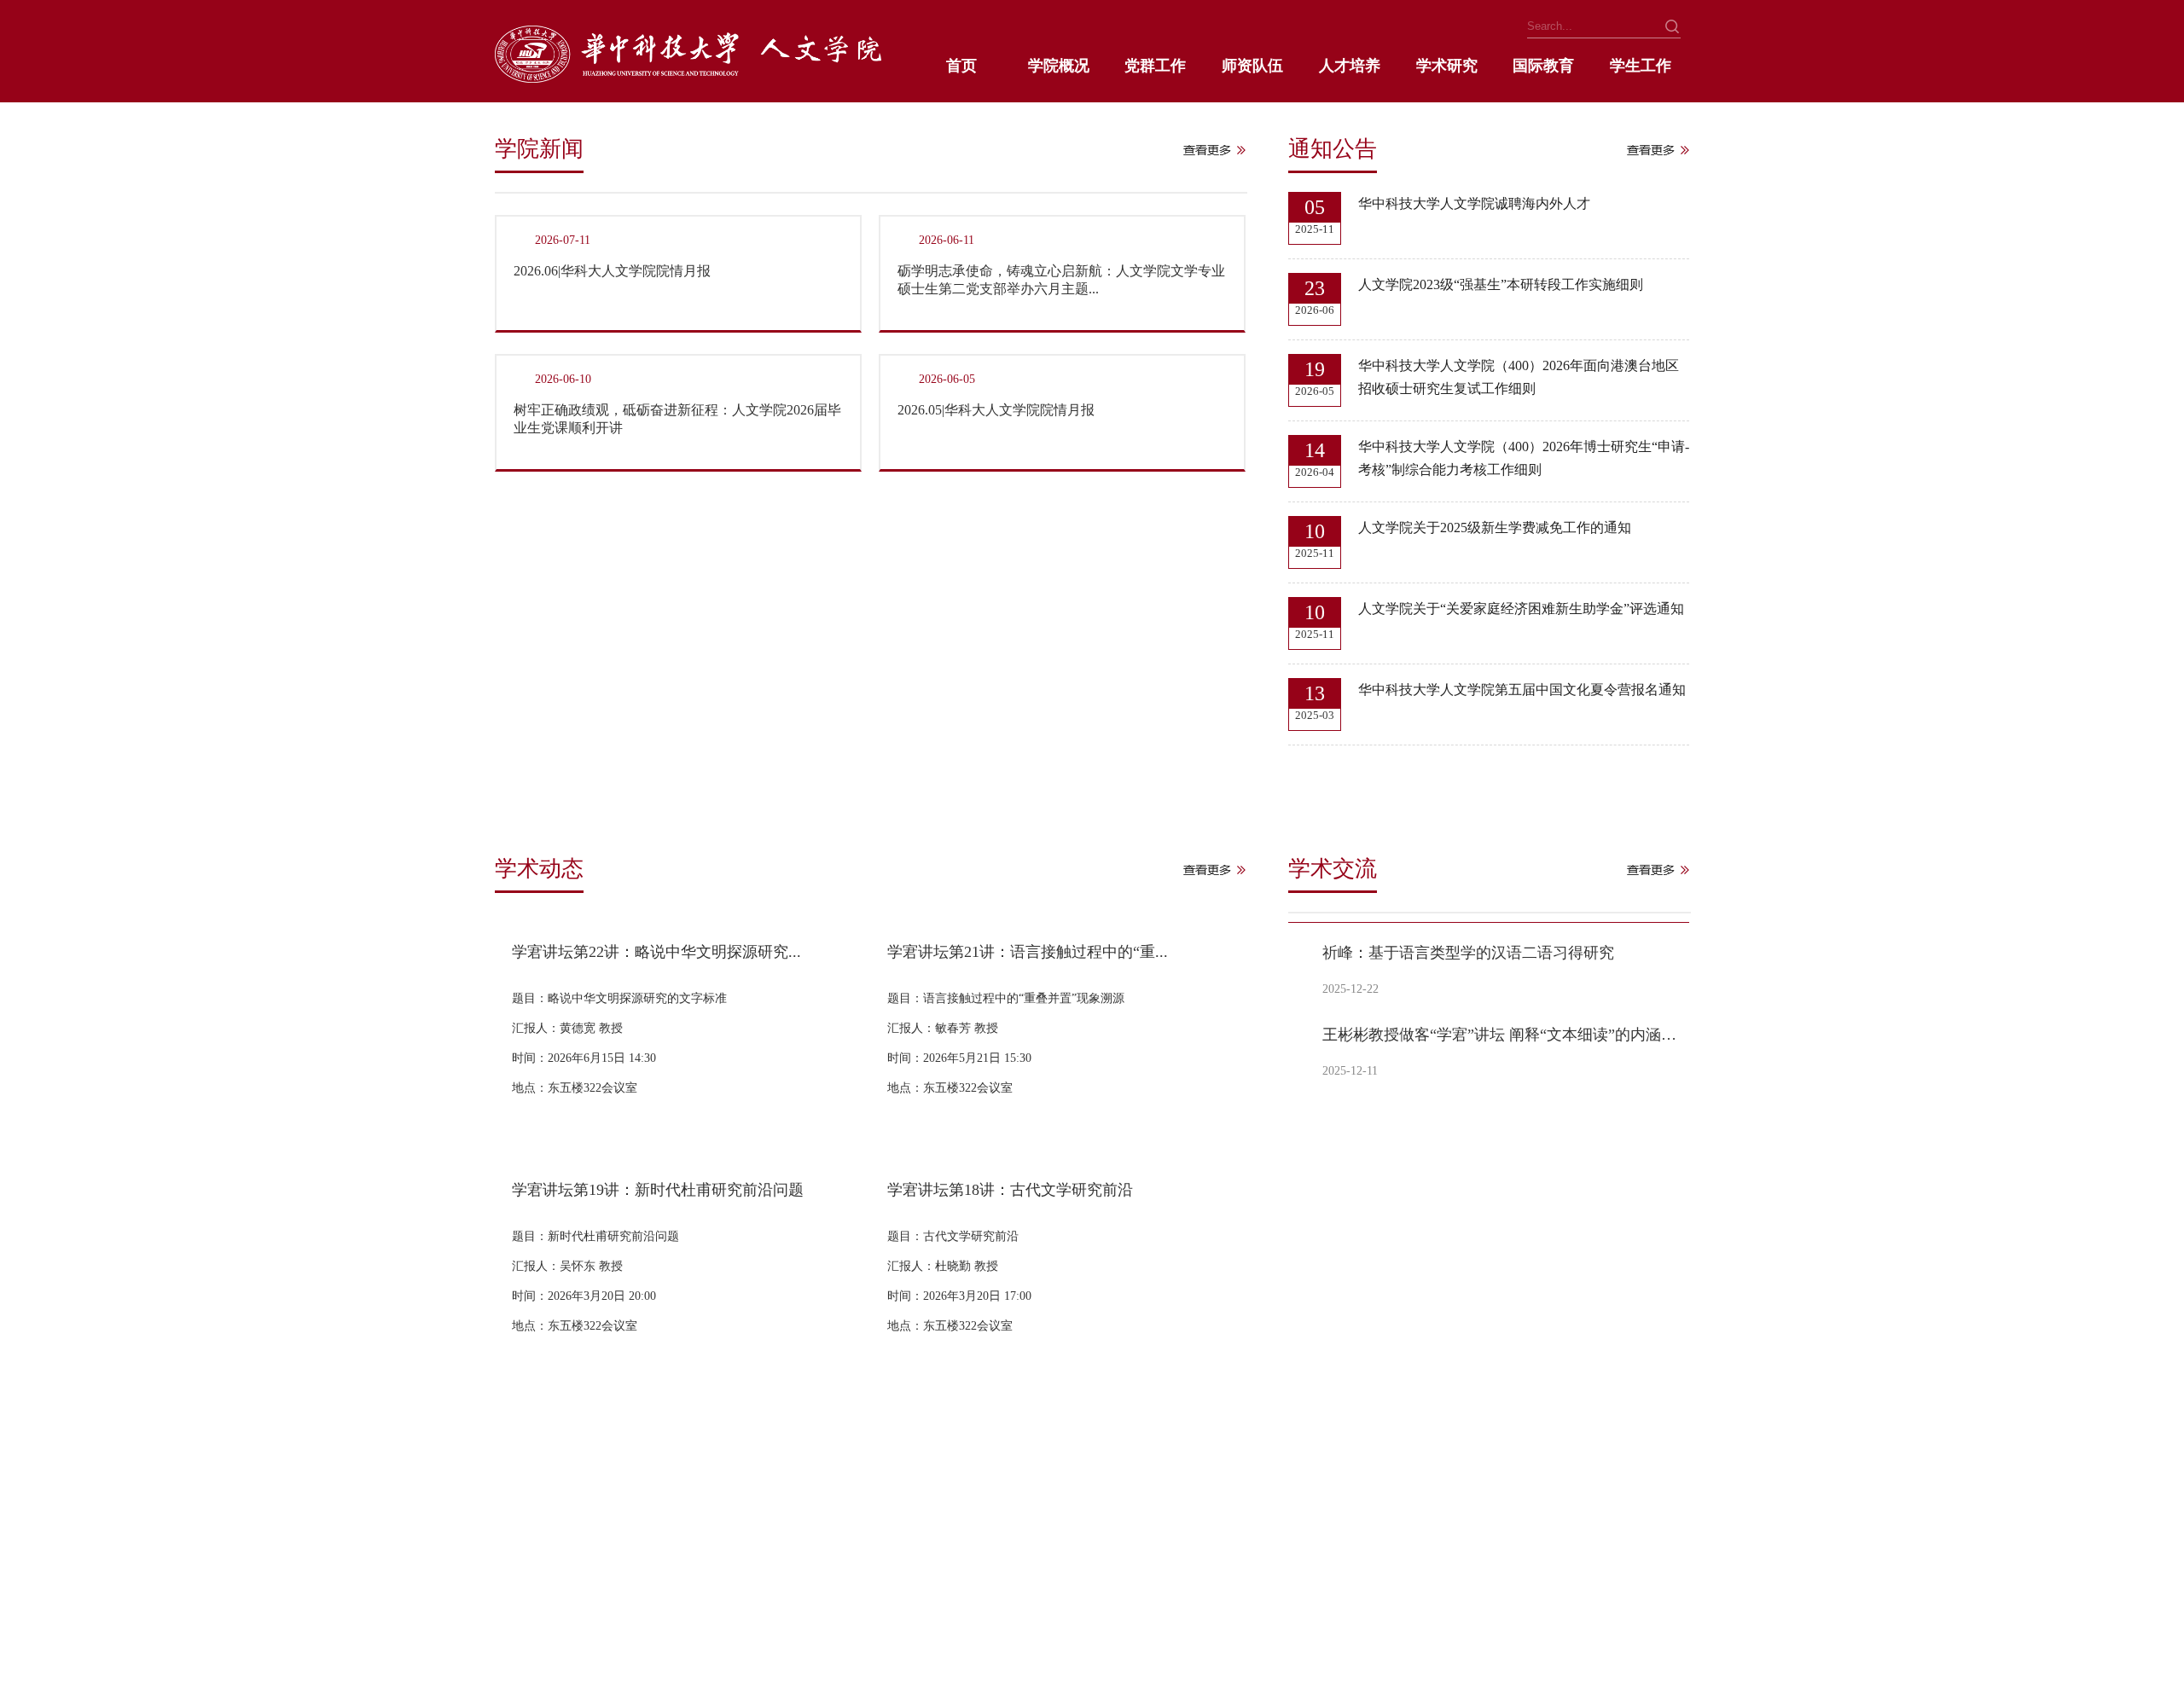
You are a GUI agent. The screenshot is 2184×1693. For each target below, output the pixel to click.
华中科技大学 (531, 1574)
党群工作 (1155, 66)
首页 (961, 66)
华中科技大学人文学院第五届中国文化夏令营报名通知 (1522, 690)
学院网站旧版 (688, 1574)
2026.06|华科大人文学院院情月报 (612, 271)
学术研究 (1447, 66)
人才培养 (1350, 66)
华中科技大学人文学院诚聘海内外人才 (1474, 203)
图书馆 (513, 1603)
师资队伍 (1252, 66)
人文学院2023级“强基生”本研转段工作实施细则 (1501, 284)
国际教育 (1543, 66)
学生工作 (1641, 66)
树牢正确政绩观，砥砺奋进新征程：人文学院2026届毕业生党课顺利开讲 (677, 419)
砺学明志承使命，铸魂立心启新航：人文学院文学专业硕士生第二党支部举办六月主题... (1061, 280)
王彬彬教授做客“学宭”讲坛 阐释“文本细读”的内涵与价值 (1503, 1035)
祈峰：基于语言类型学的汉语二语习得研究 (1468, 953)
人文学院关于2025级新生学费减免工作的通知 (1495, 528)
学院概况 (1059, 66)
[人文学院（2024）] (688, 78)
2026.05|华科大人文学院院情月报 (996, 410)
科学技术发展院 (973, 1574)
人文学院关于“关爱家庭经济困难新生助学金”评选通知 (1521, 609)
